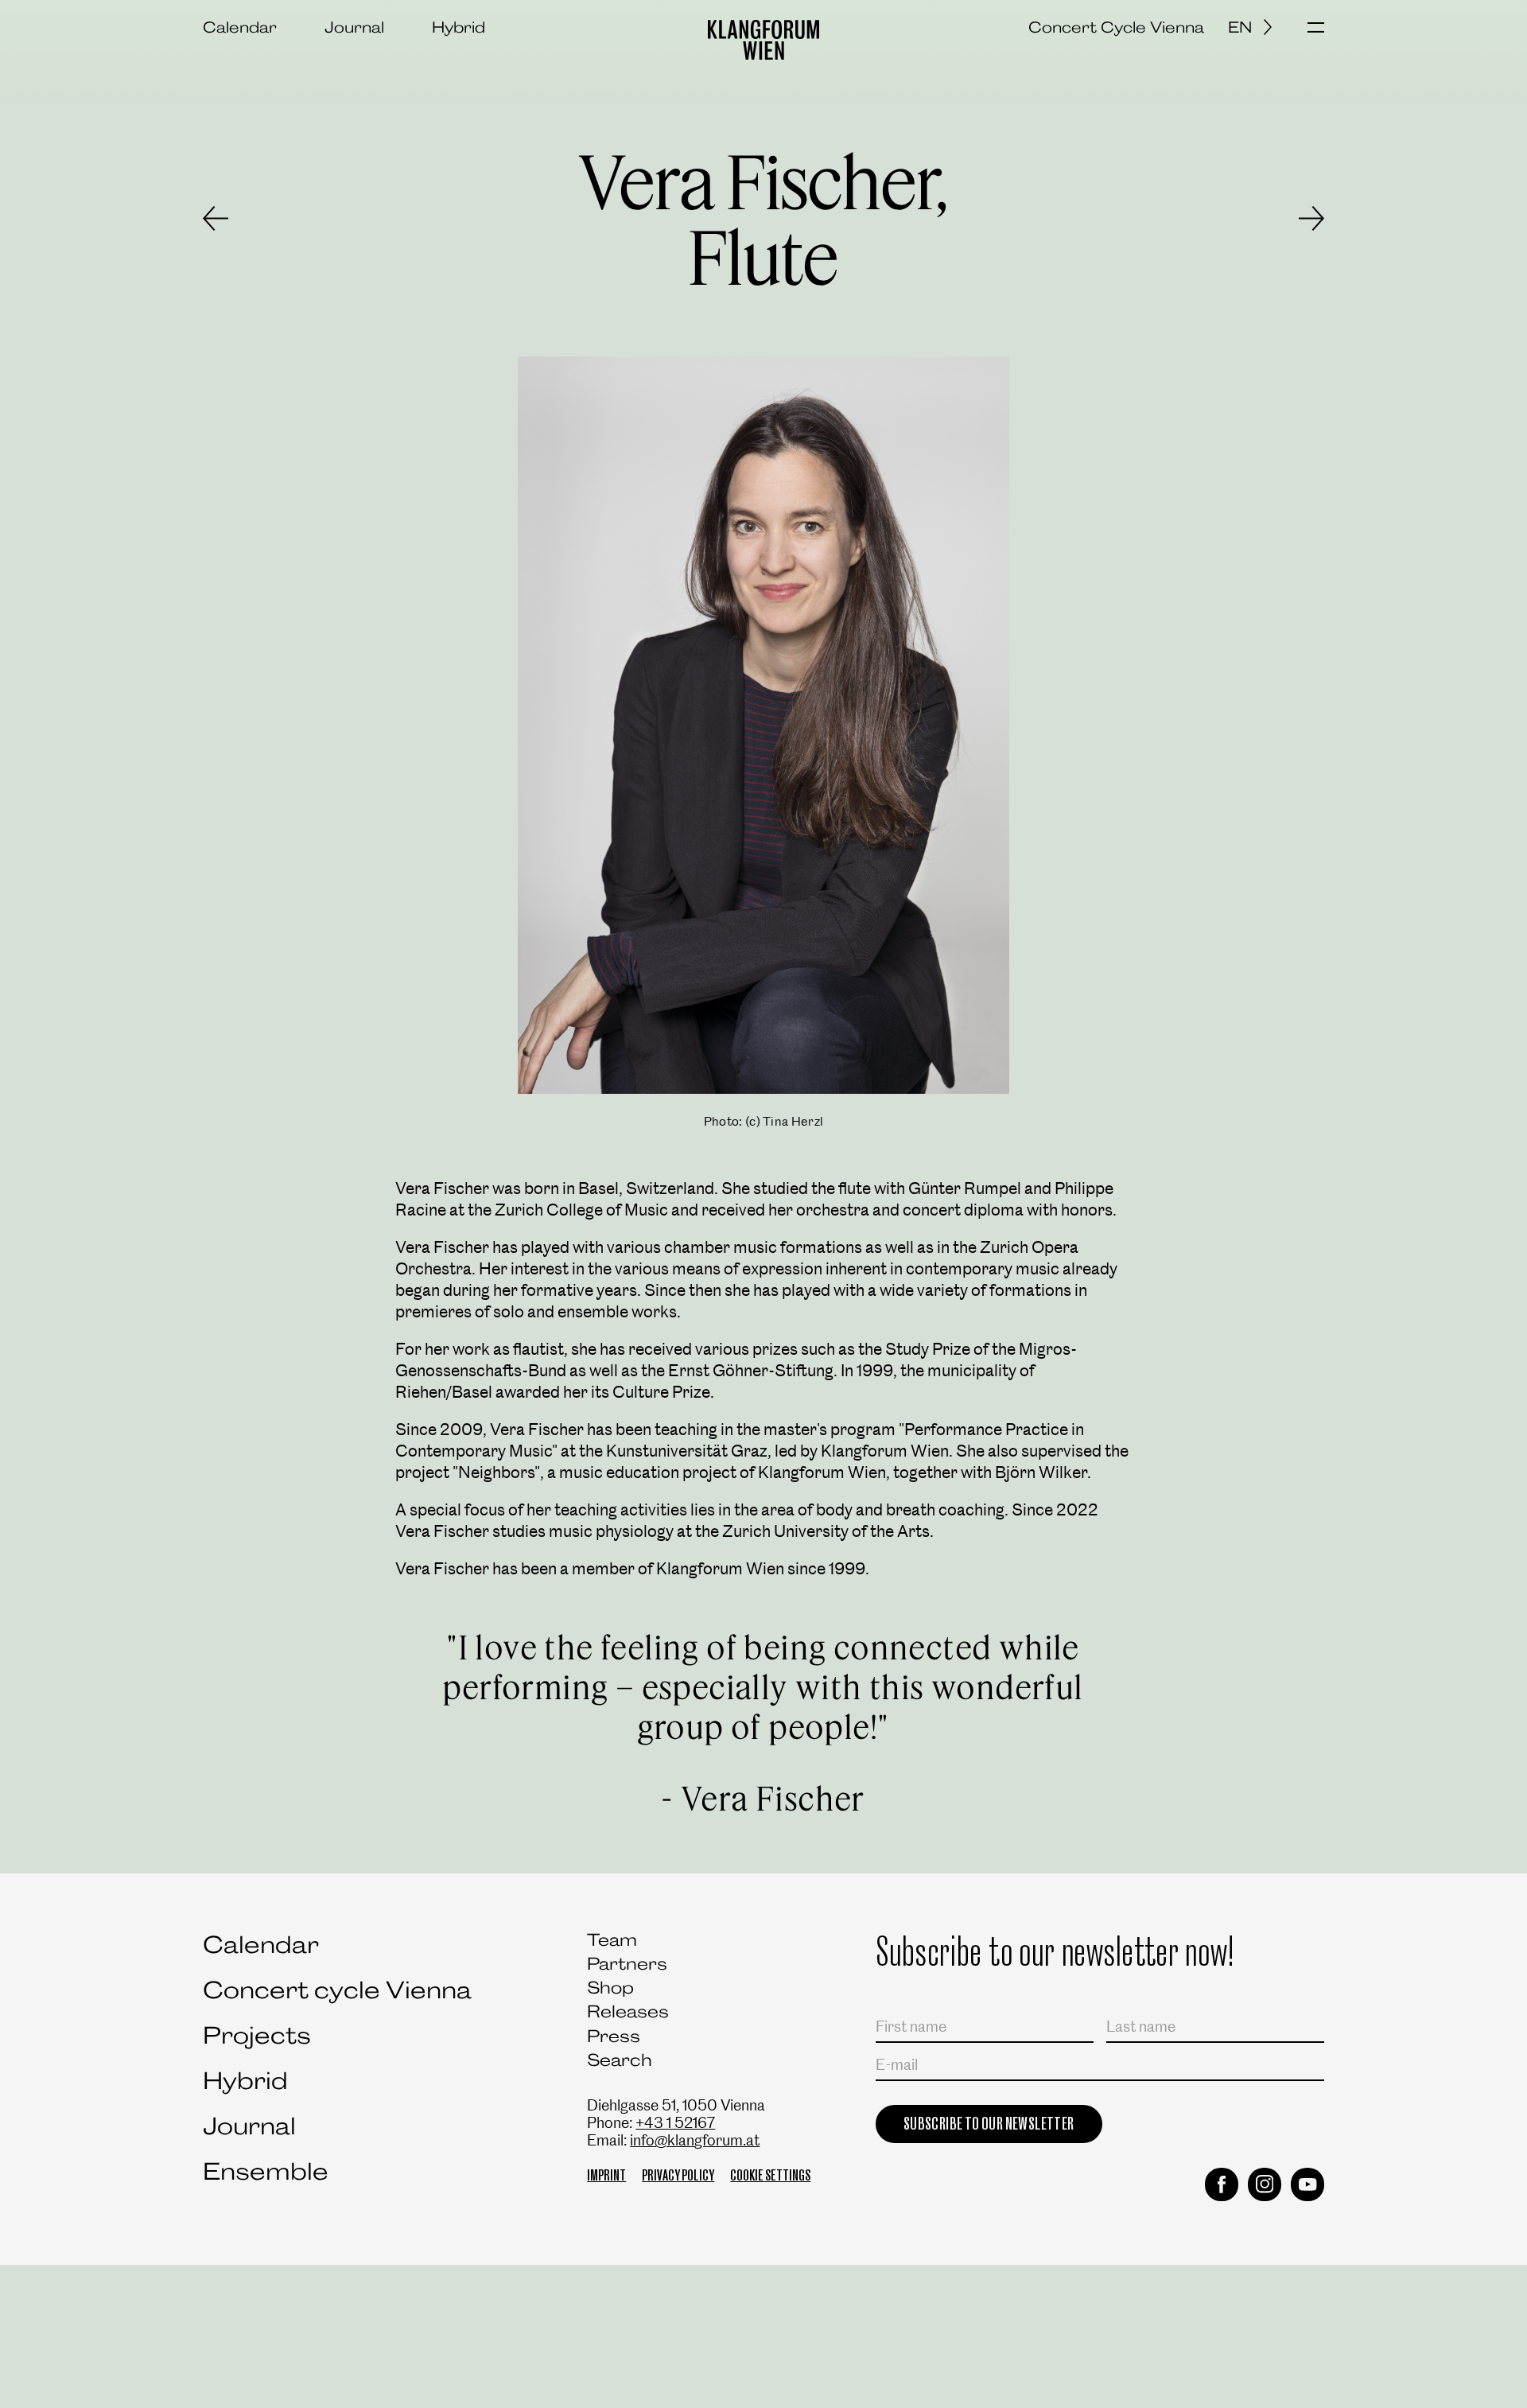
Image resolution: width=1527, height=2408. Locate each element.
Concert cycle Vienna (337, 1990)
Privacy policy (678, 2175)
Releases (628, 2011)
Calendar (240, 27)
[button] (1316, 29)
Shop (610, 1988)
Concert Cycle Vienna (1116, 27)
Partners (627, 1964)
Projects (257, 2035)
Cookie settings (770, 2175)
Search (620, 2060)
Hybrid (458, 27)
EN (1240, 27)
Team (612, 1940)
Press (614, 2036)
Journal (354, 27)
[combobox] (1256, 27)
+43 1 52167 (675, 2123)
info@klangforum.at (695, 2140)
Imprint (606, 2175)
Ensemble (266, 2171)
